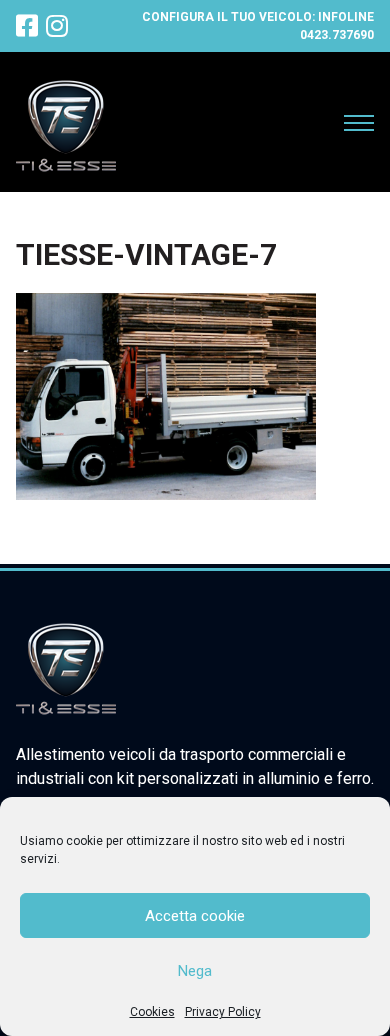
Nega (195, 971)
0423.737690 (337, 35)
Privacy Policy (223, 1012)
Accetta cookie (195, 916)
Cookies (152, 1012)
